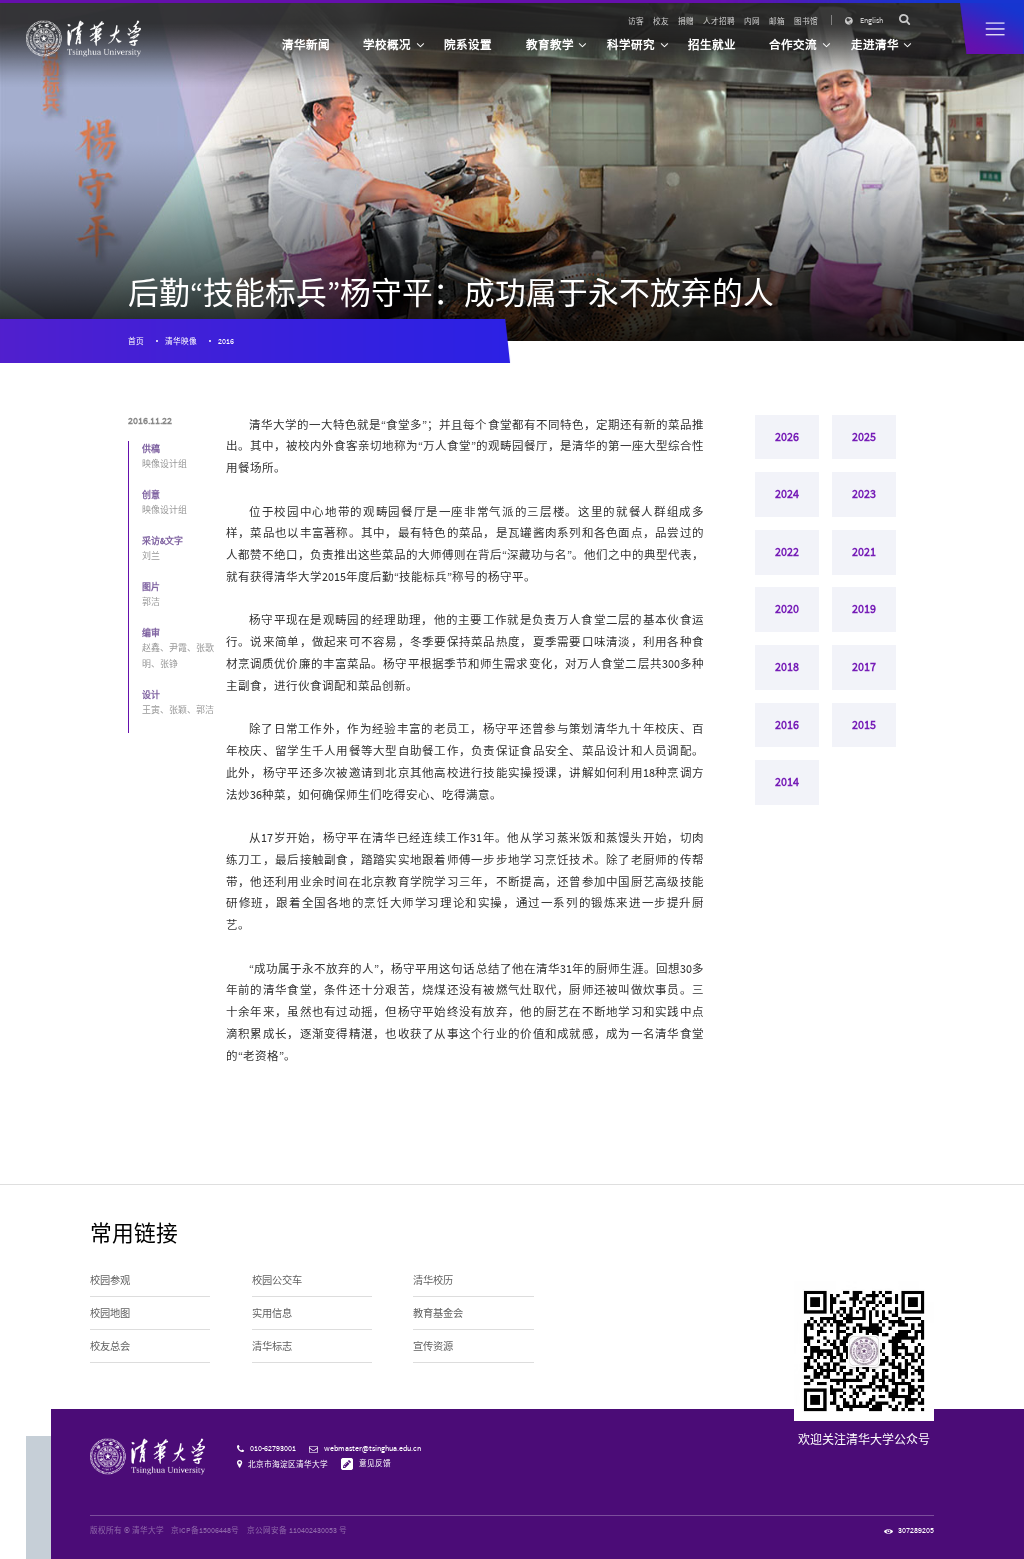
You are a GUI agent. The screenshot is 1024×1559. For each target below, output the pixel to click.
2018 (787, 667)
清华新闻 (306, 45)
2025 (864, 437)
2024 (787, 494)
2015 (864, 725)
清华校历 (433, 1280)
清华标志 (272, 1346)
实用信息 (272, 1313)
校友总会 (110, 1346)
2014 (787, 782)
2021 (864, 552)
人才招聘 (719, 21)
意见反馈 (375, 1463)
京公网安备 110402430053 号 (297, 1530)
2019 (864, 609)
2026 (787, 437)
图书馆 (806, 21)
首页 (136, 341)
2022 (787, 552)
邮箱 (777, 21)
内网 (752, 21)
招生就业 (712, 45)
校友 (661, 21)
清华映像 (181, 341)
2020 (787, 609)
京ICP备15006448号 (205, 1530)
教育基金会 (438, 1313)
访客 (636, 21)
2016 (226, 341)
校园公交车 (277, 1280)
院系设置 (468, 45)
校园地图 (110, 1313)
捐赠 (686, 21)
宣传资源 (433, 1346)
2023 (864, 494)
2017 (864, 667)
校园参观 (110, 1280)
